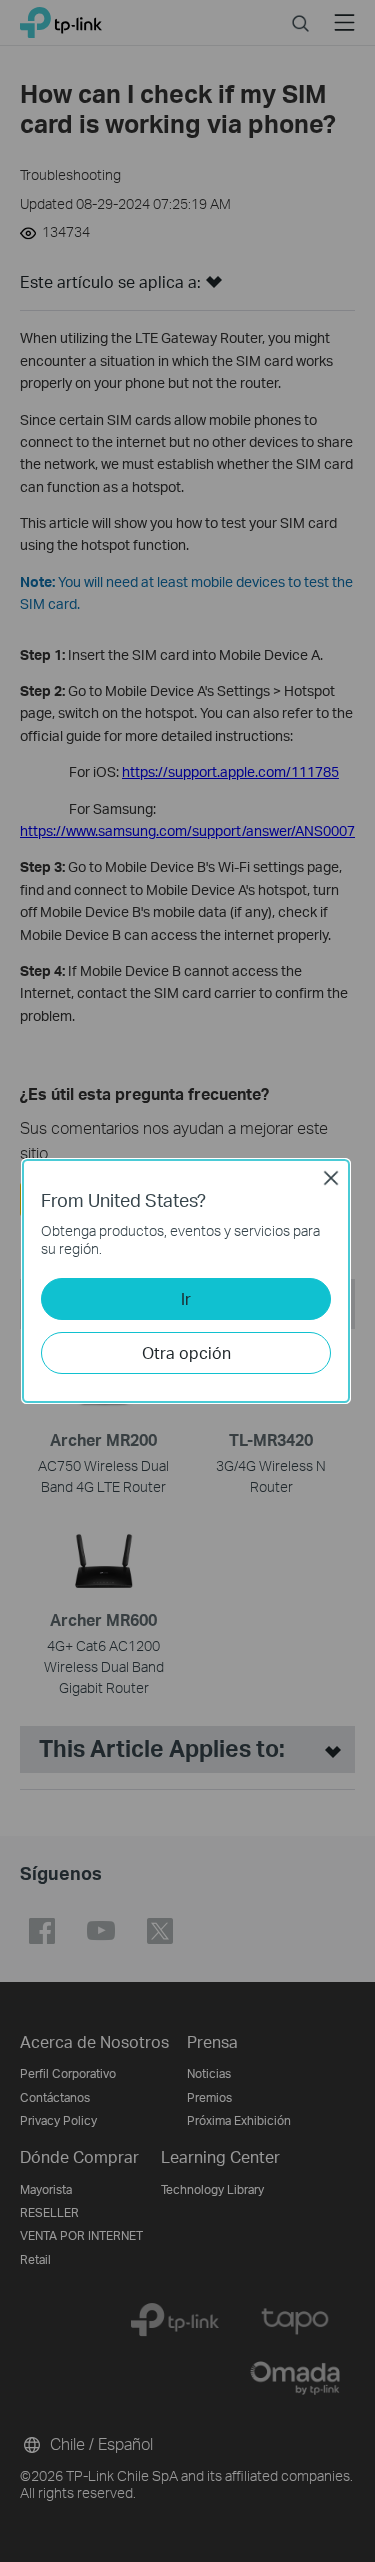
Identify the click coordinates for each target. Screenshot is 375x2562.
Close (331, 1178)
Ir (186, 1298)
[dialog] (187, 1281)
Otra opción (186, 1352)
